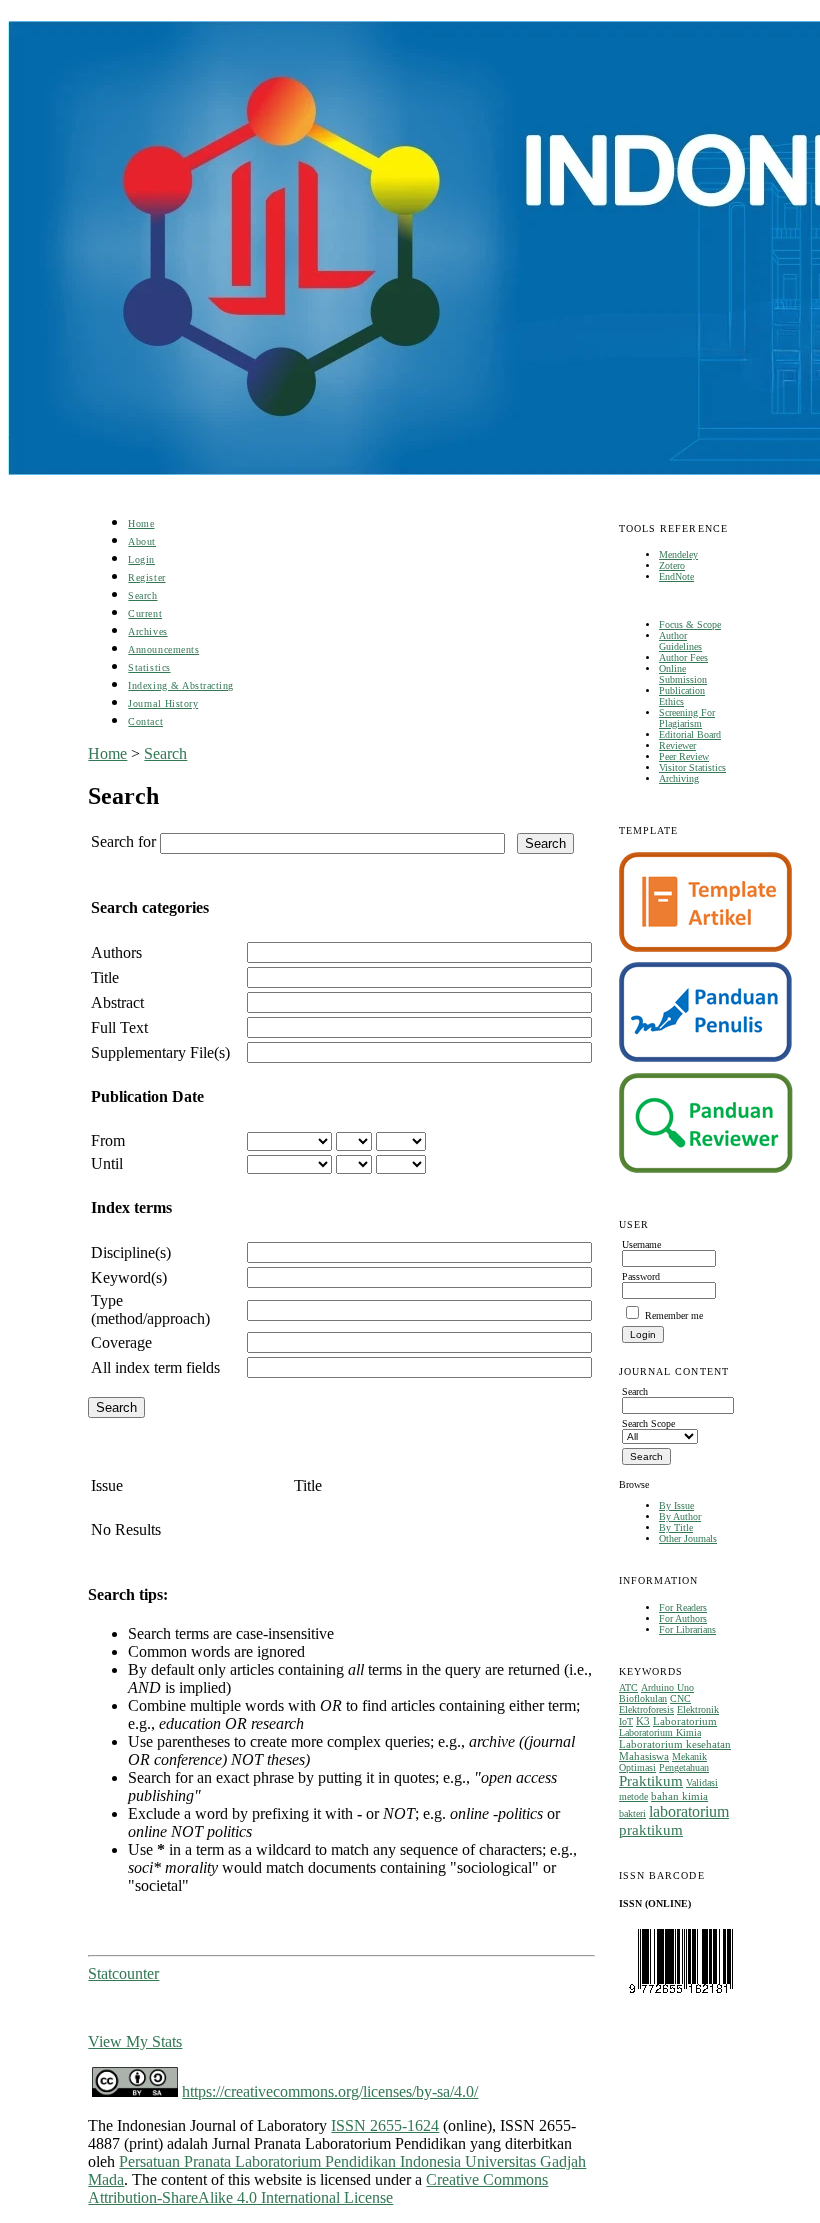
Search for (123, 841)
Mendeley (678, 554)
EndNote (676, 576)
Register (146, 577)
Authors (116, 952)
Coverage (121, 1342)
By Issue (676, 1505)
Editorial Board (690, 734)
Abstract (117, 1002)
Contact (145, 721)
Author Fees (683, 657)
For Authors (683, 1618)
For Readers (683, 1607)
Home (141, 523)
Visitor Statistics (692, 767)
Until (107, 1163)
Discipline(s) (131, 1252)
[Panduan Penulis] (706, 1058)
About (142, 541)
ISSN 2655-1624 (385, 2125)
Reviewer (677, 745)
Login (141, 559)
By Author (680, 1516)
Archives (147, 631)
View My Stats (135, 2041)
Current (145, 613)
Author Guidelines (680, 641)
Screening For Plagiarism (687, 718)
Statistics (149, 667)
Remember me (674, 1315)
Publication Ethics (682, 696)
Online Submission (683, 674)
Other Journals (688, 1538)
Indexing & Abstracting (180, 685)
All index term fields (155, 1367)
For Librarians (687, 1629)
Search (142, 595)
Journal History (163, 703)
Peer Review (684, 756)
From (108, 1140)
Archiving (679, 778)
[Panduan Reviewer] (706, 1169)
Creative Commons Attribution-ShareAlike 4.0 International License (318, 2188)
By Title (676, 1527)
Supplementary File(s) (160, 1052)
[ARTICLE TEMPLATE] (705, 948)
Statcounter (123, 1973)
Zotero (672, 565)
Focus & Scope (690, 624)
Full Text (119, 1027)
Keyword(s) (129, 1277)
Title (105, 977)
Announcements (163, 649)
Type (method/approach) (150, 1309)
